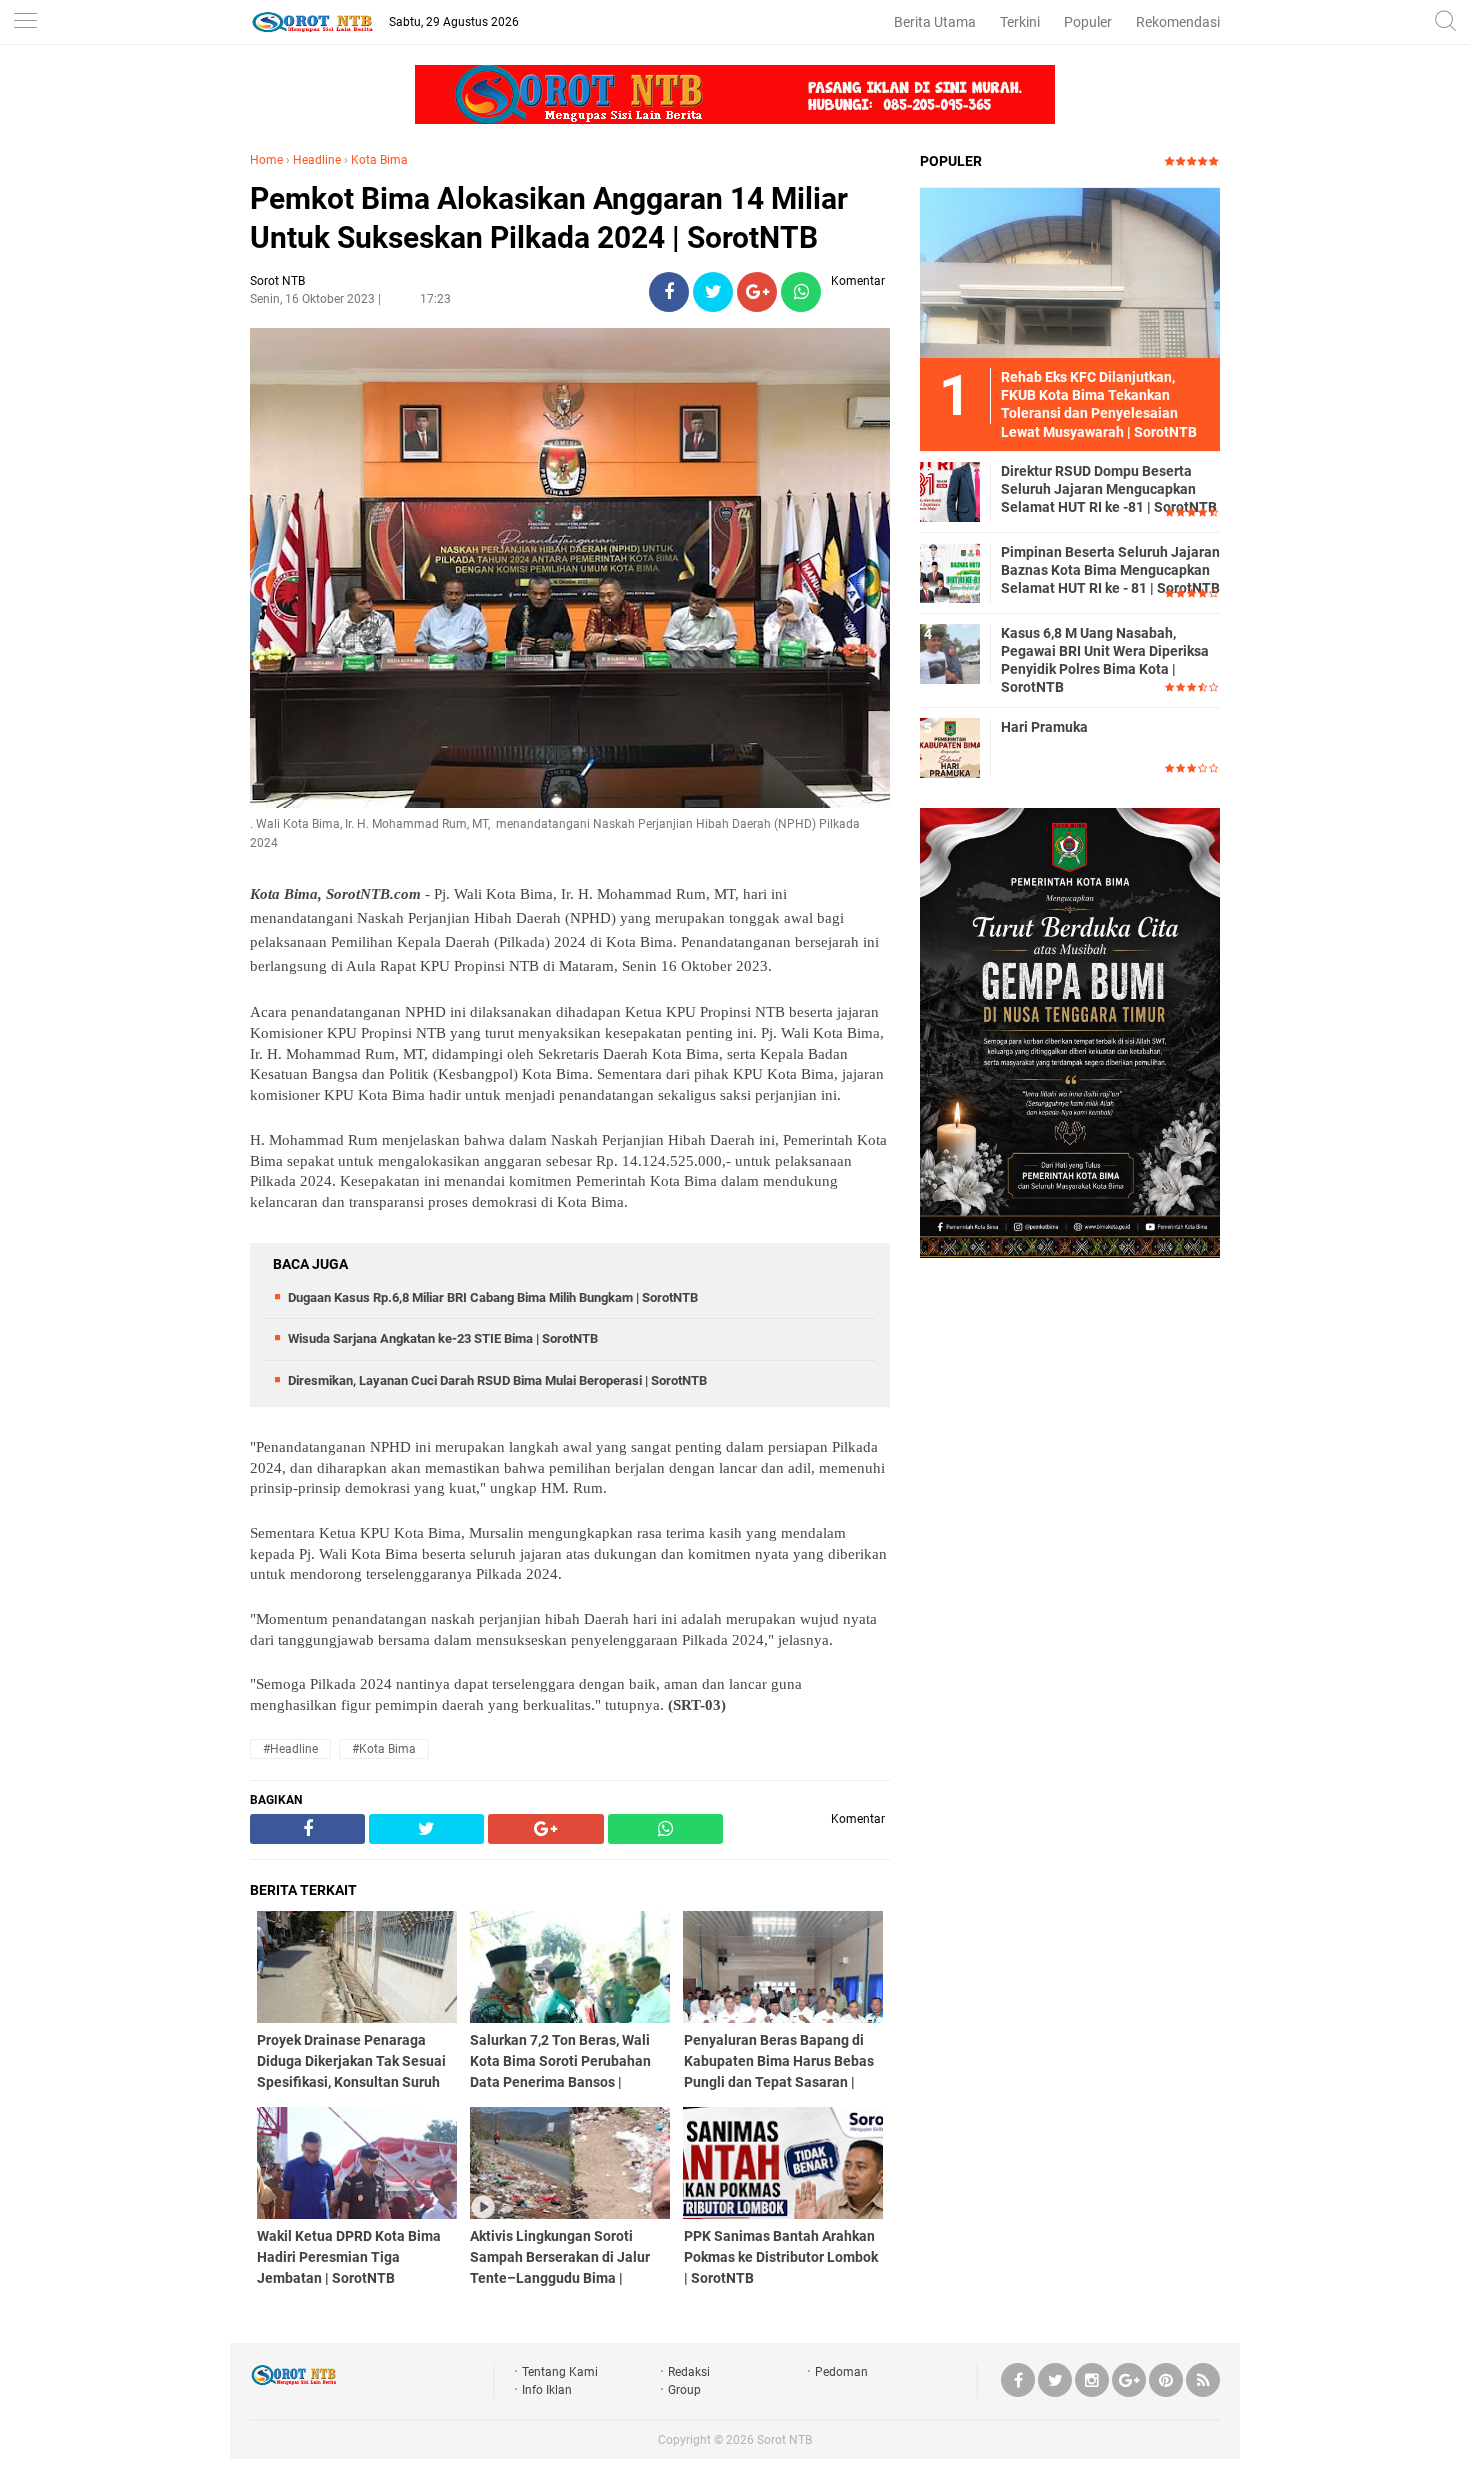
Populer (1088, 22)
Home (266, 160)
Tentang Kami (560, 2372)
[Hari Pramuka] (950, 747)
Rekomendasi (1178, 22)
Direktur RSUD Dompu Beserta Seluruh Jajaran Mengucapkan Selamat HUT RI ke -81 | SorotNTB (1109, 489)
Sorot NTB (784, 2440)
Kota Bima (379, 160)
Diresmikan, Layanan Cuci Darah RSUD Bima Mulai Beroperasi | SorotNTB (497, 1380)
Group (684, 2390)
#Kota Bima (384, 1749)
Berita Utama (935, 22)
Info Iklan (547, 2390)
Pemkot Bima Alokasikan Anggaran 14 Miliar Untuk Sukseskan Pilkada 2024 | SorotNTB (549, 218)
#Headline (290, 1749)
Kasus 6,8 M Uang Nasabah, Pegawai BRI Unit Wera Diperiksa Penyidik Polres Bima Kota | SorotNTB (1105, 660)
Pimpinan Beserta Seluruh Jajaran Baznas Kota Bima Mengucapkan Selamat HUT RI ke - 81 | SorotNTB (1110, 570)
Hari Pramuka (1044, 727)
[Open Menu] (25, 22)
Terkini (1020, 22)
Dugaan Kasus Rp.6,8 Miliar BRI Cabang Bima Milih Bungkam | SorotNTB (493, 1297)
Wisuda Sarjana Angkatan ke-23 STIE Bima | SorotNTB (443, 1338)
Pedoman (841, 2372)
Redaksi (689, 2372)
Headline (317, 160)
